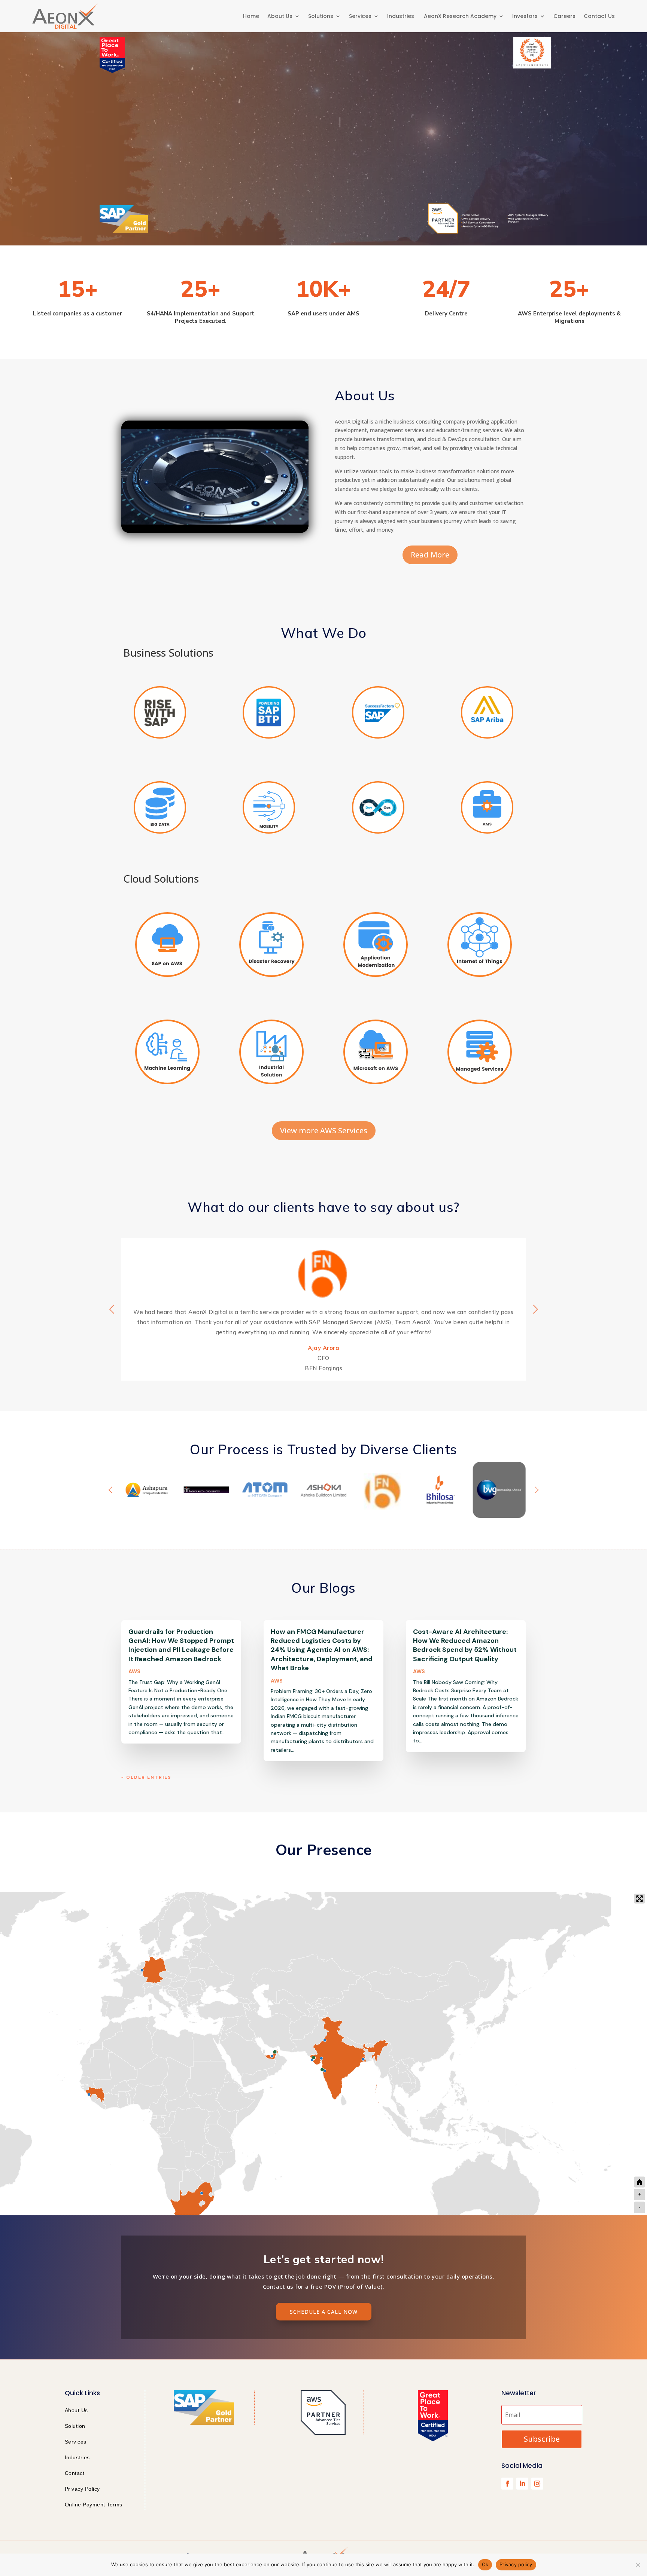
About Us (280, 16)
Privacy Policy (82, 2489)
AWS (134, 1671)
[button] (535, 1309)
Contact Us (599, 16)
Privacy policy (516, 2564)
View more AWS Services (324, 1130)
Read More (430, 555)
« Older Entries (146, 1777)
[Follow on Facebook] (507, 2484)
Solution (75, 2426)
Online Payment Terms (94, 2505)
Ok (485, 2564)
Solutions (321, 16)
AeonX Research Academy (460, 16)
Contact (75, 2473)
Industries (401, 16)
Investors (525, 16)
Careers (564, 16)
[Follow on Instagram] (537, 2484)
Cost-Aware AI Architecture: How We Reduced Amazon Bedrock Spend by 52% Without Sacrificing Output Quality (465, 1645)
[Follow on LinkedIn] (522, 2484)
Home (251, 16)
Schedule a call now (324, 2312)
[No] (638, 2565)
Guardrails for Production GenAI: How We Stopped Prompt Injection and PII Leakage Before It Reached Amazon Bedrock (181, 1645)
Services (360, 16)
